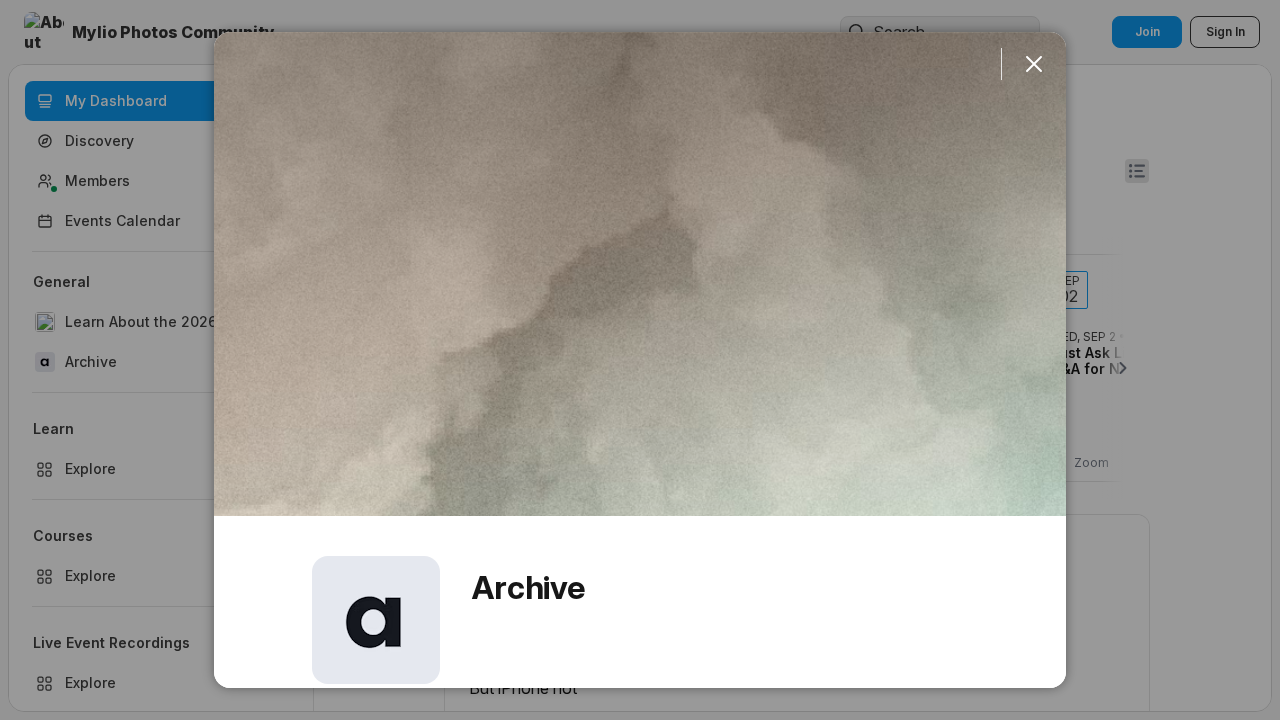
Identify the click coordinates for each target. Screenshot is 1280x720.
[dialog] (640, 360)
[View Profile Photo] (376, 620)
